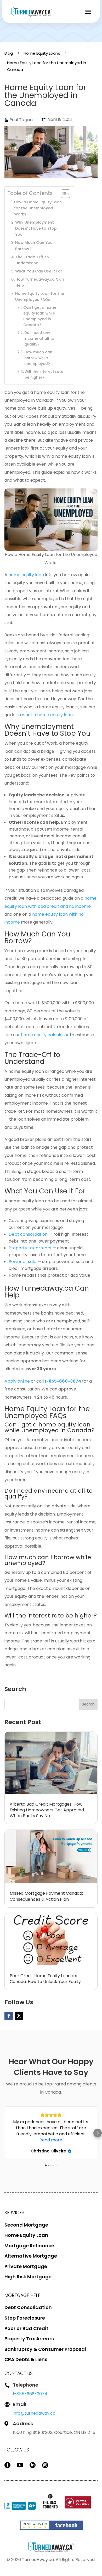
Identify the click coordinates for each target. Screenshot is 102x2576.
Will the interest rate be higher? (44, 375)
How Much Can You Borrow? (34, 246)
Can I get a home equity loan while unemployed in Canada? (40, 316)
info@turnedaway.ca (34, 2413)
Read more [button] (51, 2140)
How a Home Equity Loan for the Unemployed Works (38, 208)
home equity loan (26, 575)
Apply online (17, 1381)
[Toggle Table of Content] (63, 194)
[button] (4, 2133)
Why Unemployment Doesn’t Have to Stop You (36, 228)
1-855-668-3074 (30, 2394)
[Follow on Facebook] (9, 2016)
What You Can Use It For (39, 271)
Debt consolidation (28, 1234)
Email (20, 2404)
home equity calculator (45, 1035)
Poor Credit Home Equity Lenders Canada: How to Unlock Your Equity (45, 1979)
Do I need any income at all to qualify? (39, 339)
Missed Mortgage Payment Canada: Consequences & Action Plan (46, 1896)
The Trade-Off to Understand (32, 260)
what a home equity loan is (49, 715)
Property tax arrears (30, 1248)
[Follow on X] (19, 2016)
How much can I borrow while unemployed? (39, 358)
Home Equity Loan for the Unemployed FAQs (40, 297)
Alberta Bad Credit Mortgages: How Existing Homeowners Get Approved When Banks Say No (47, 1810)
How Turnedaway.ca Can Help (40, 282)
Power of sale (22, 1262)
